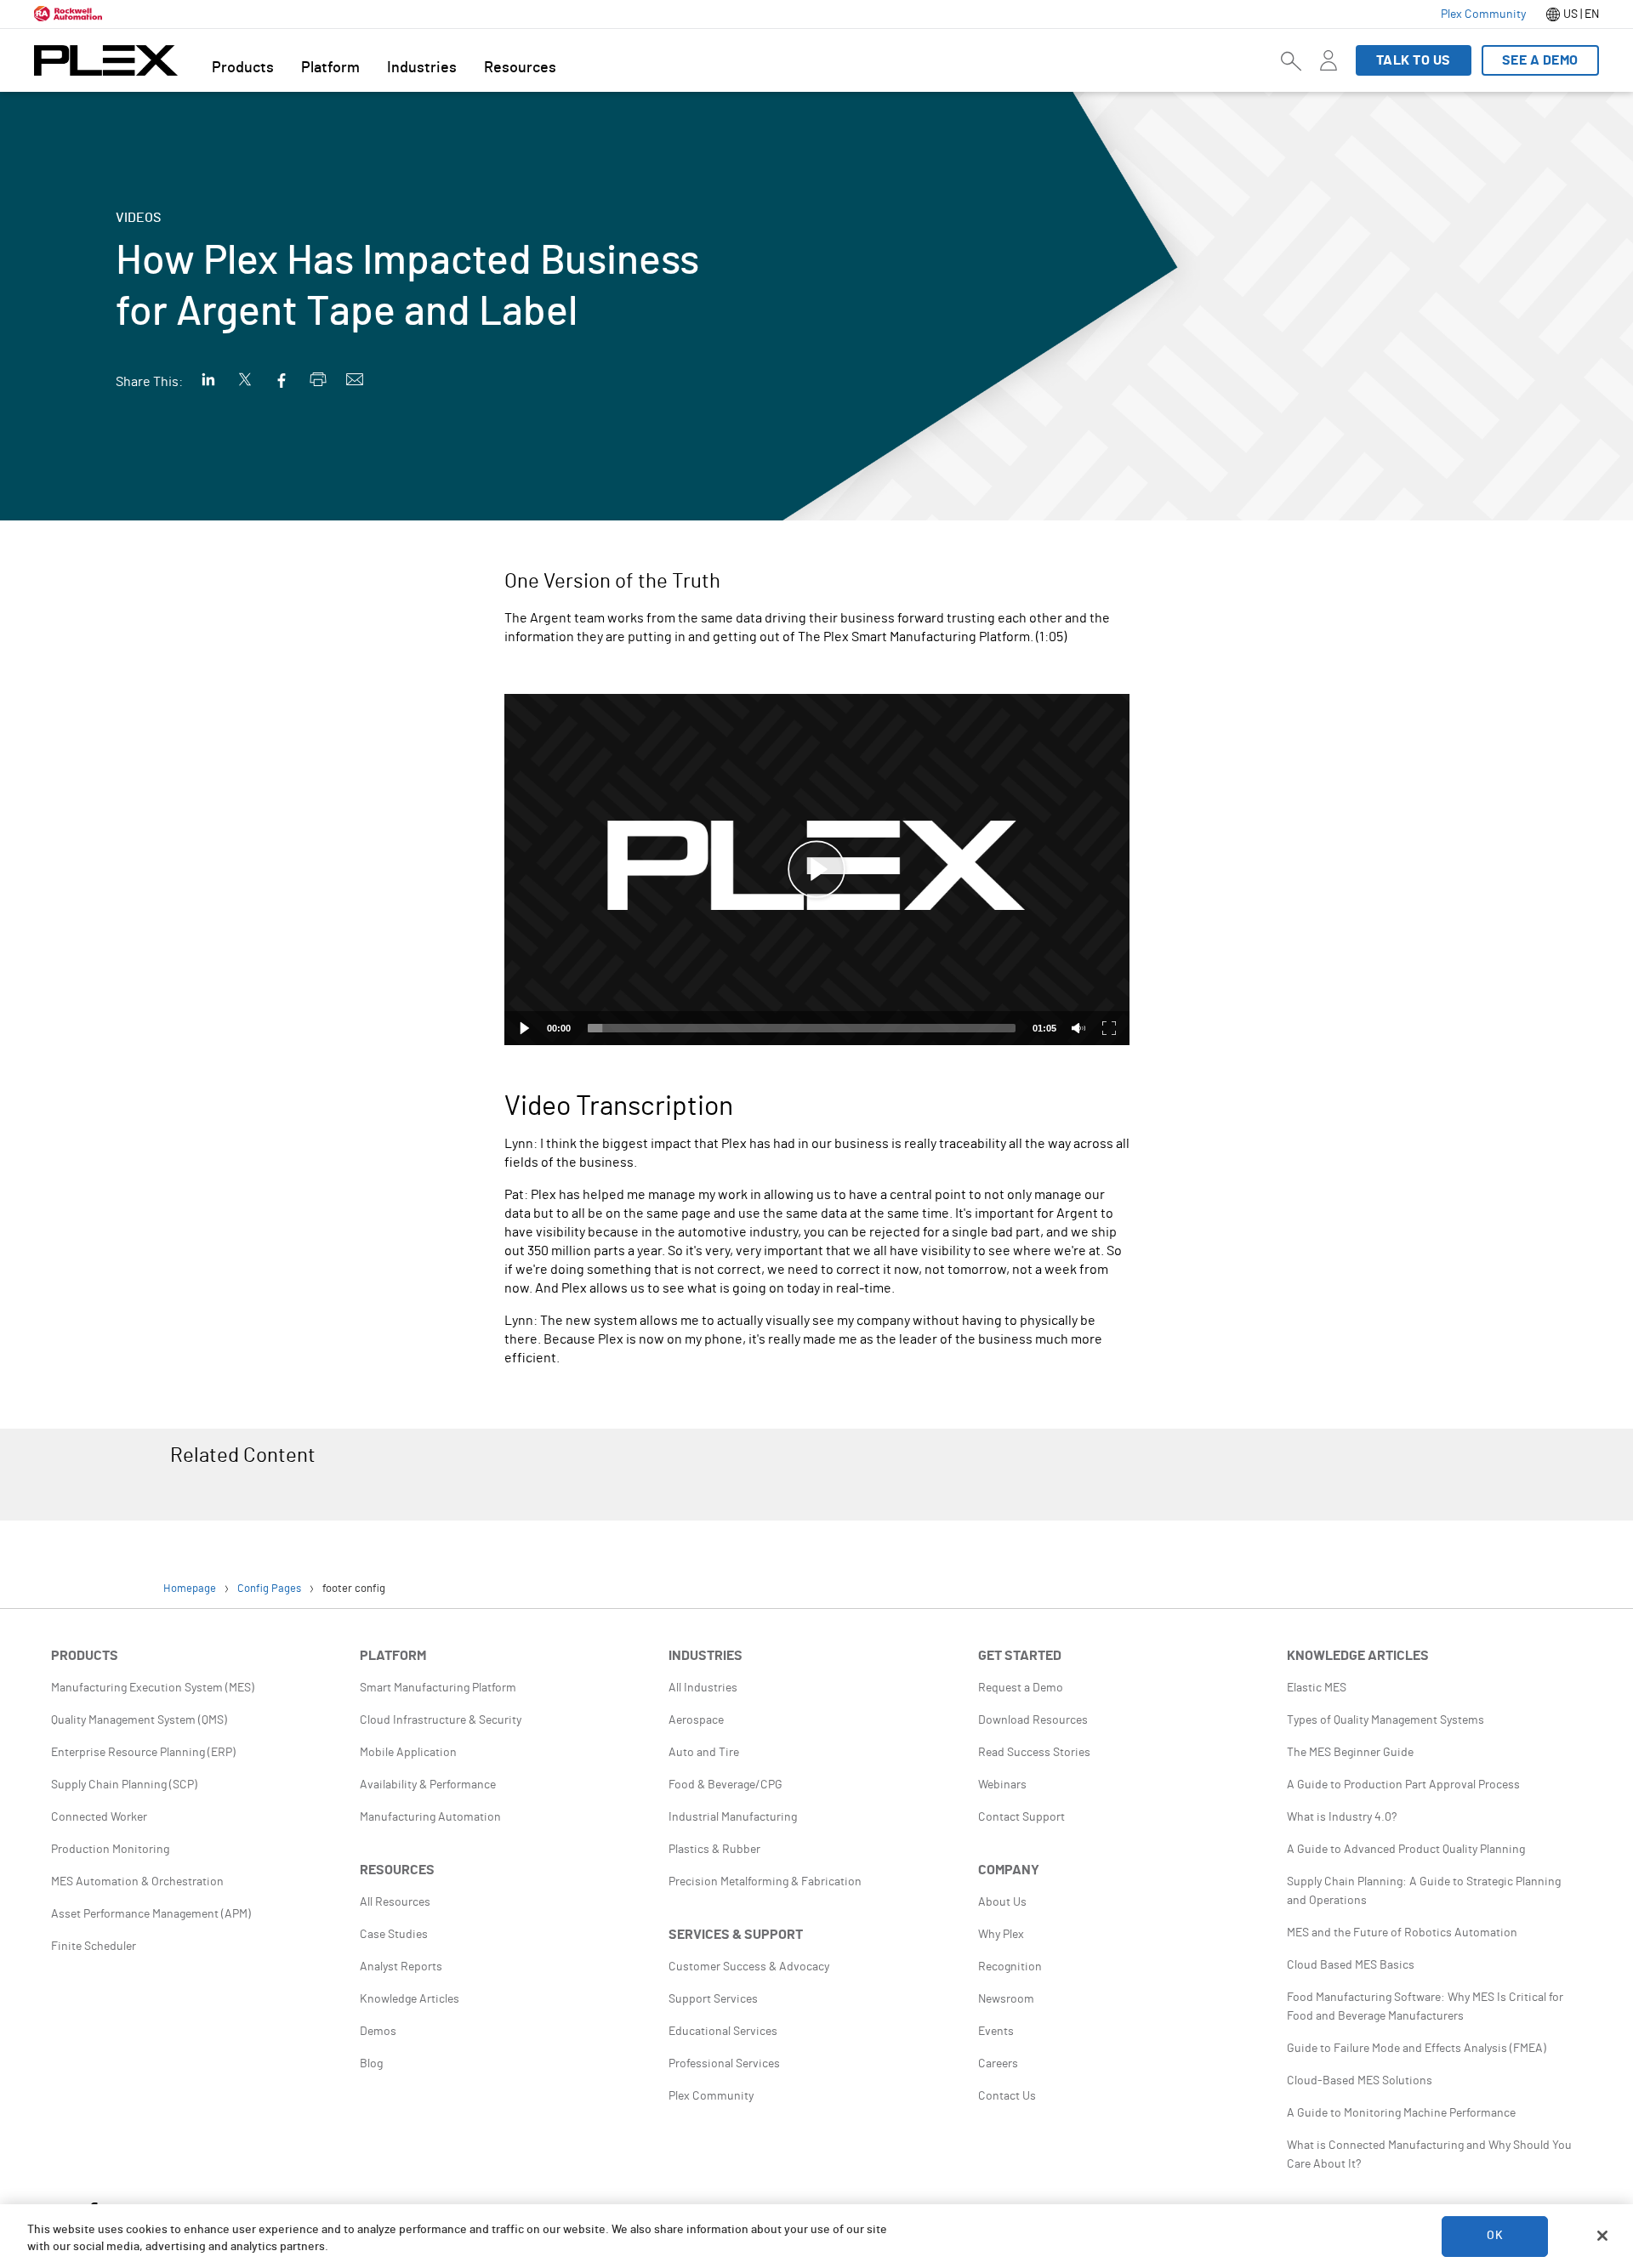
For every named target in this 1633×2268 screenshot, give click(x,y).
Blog (371, 2064)
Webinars (1002, 1785)
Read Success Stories (1034, 1753)
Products (243, 68)
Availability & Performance (428, 1785)
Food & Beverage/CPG (725, 1785)
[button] (816, 870)
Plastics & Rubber (714, 1850)
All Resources (395, 1902)
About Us (1002, 1902)
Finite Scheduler (94, 1947)
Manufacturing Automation (430, 1817)
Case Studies (394, 1935)
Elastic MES (1317, 1688)
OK (1494, 2236)
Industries (422, 68)
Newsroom (1006, 1999)
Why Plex (1001, 1935)
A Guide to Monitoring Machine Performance (1401, 2113)
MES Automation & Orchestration (137, 1882)
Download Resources (1033, 1720)
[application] (817, 870)
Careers (998, 2064)
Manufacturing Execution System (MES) (153, 1688)
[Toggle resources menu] (1329, 71)
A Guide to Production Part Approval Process (1403, 1785)
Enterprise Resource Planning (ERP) (143, 1753)
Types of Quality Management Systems (1385, 1720)
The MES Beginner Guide (1350, 1753)
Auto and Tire (704, 1753)
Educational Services (723, 2032)
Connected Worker (99, 1817)
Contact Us (1007, 2096)
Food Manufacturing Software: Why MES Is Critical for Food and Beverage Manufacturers (1425, 2007)
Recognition (1010, 1967)
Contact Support (1021, 1817)
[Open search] (1291, 60)
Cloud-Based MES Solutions (1360, 2081)
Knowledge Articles (410, 1999)
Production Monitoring (110, 1850)
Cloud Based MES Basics (1351, 1965)
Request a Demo (1021, 1688)
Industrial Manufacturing (733, 1817)
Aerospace (696, 1720)
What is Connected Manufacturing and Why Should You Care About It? (1429, 2155)
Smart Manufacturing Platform (438, 1688)
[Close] (1602, 2236)
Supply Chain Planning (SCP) (124, 1785)
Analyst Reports (401, 1967)
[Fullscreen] (1109, 1028)
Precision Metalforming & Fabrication (765, 1882)
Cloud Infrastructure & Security (441, 1720)
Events (996, 2032)
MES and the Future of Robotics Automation (1402, 1933)
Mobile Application (408, 1753)
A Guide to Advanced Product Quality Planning (1406, 1850)
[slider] (802, 1028)
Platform (330, 68)
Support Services (713, 1999)
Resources (520, 68)
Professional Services (724, 2064)
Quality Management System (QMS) (139, 1720)
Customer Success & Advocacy (749, 1967)
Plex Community (711, 2096)
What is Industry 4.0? (1342, 1817)
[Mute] (1078, 1028)
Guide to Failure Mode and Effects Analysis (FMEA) (1417, 2049)
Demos (378, 2032)
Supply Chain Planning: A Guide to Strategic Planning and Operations (1424, 1891)
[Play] (525, 1028)
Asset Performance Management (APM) (151, 1914)
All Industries (703, 1688)
